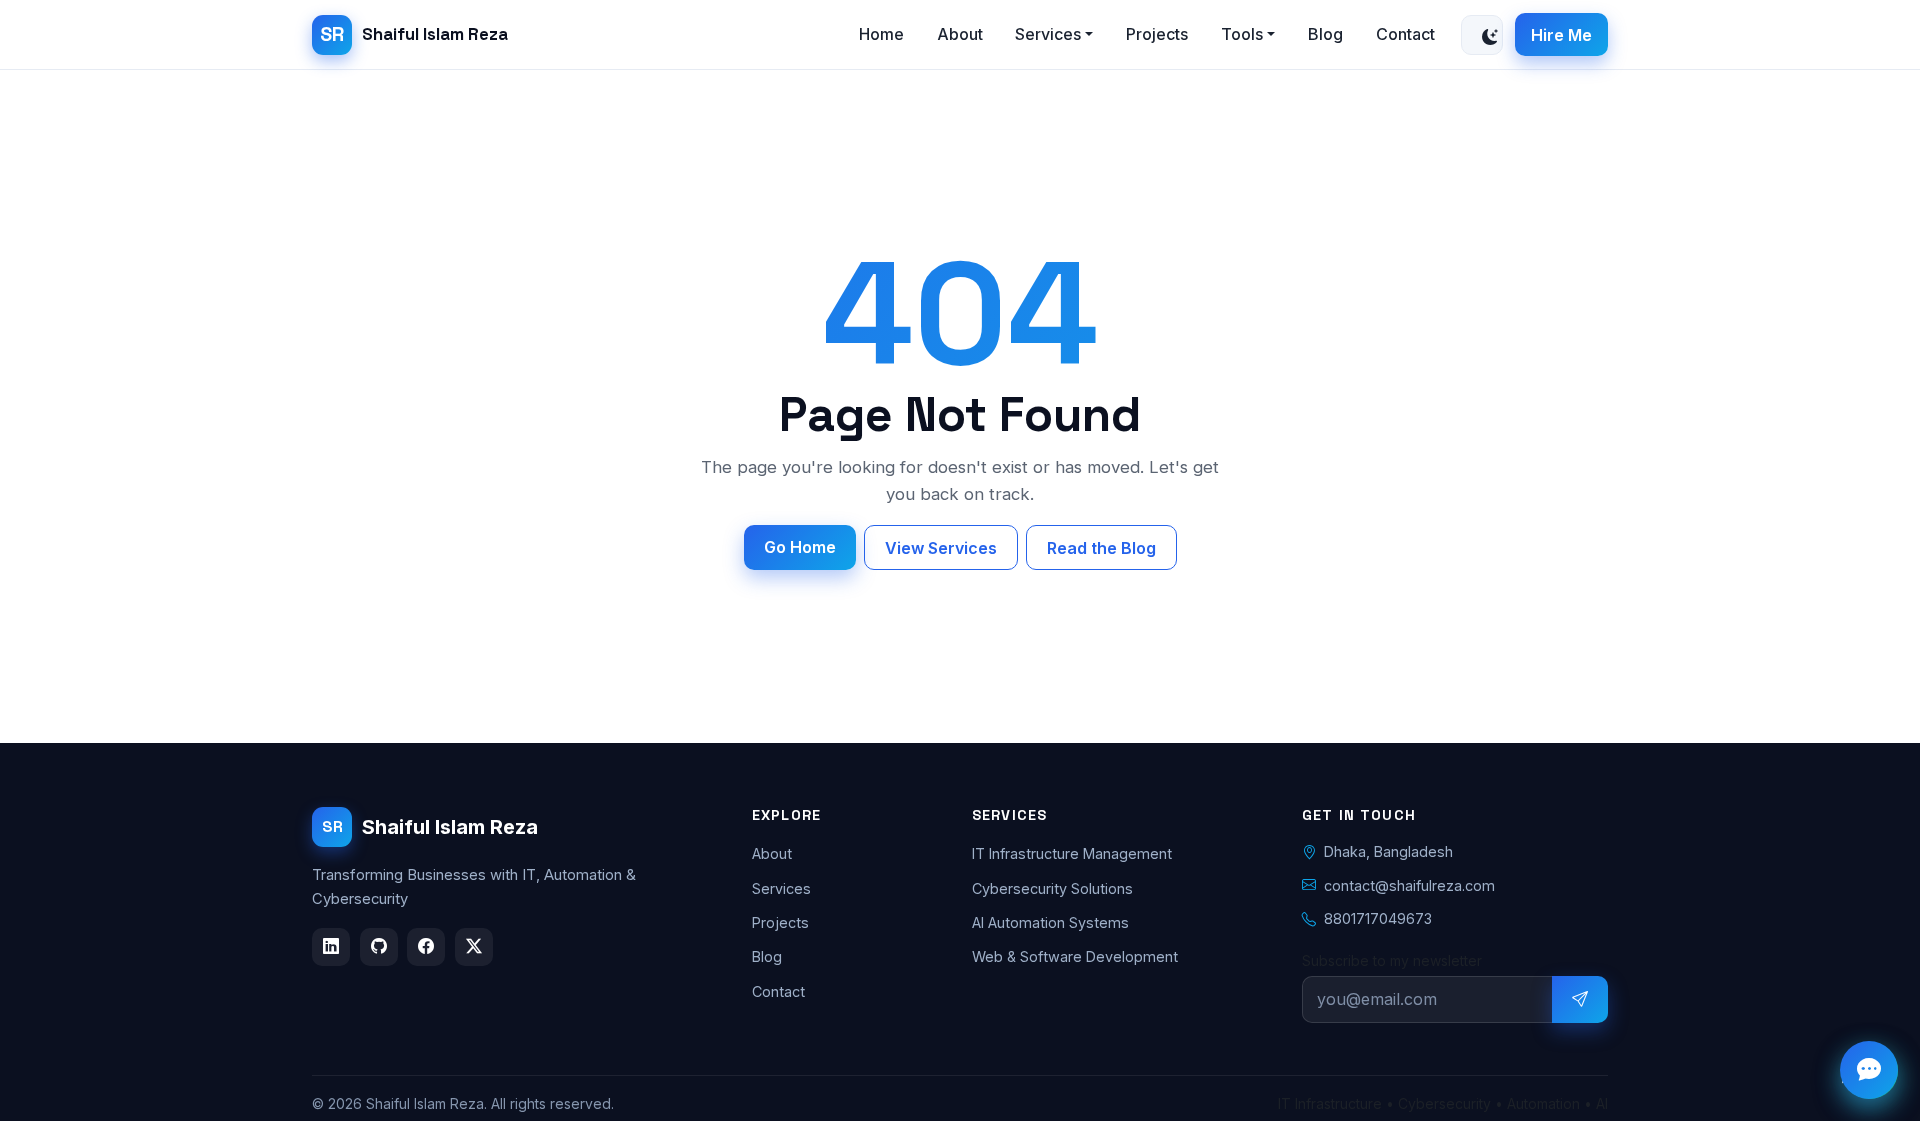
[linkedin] (331, 946)
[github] (379, 946)
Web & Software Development (1075, 956)
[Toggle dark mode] (1482, 35)
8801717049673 (1378, 918)
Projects (1157, 34)
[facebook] (426, 946)
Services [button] (1048, 34)
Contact (1405, 34)
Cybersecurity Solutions (1052, 887)
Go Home (800, 547)
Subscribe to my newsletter (1392, 959)
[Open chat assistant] (1869, 1070)
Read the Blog (1101, 548)
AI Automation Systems (1050, 922)
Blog (1325, 34)
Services (781, 887)
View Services (941, 548)
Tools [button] (1242, 34)
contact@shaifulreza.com (1409, 884)
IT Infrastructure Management (1072, 853)
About (960, 34)
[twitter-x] (474, 946)
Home (881, 34)
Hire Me (1561, 35)
